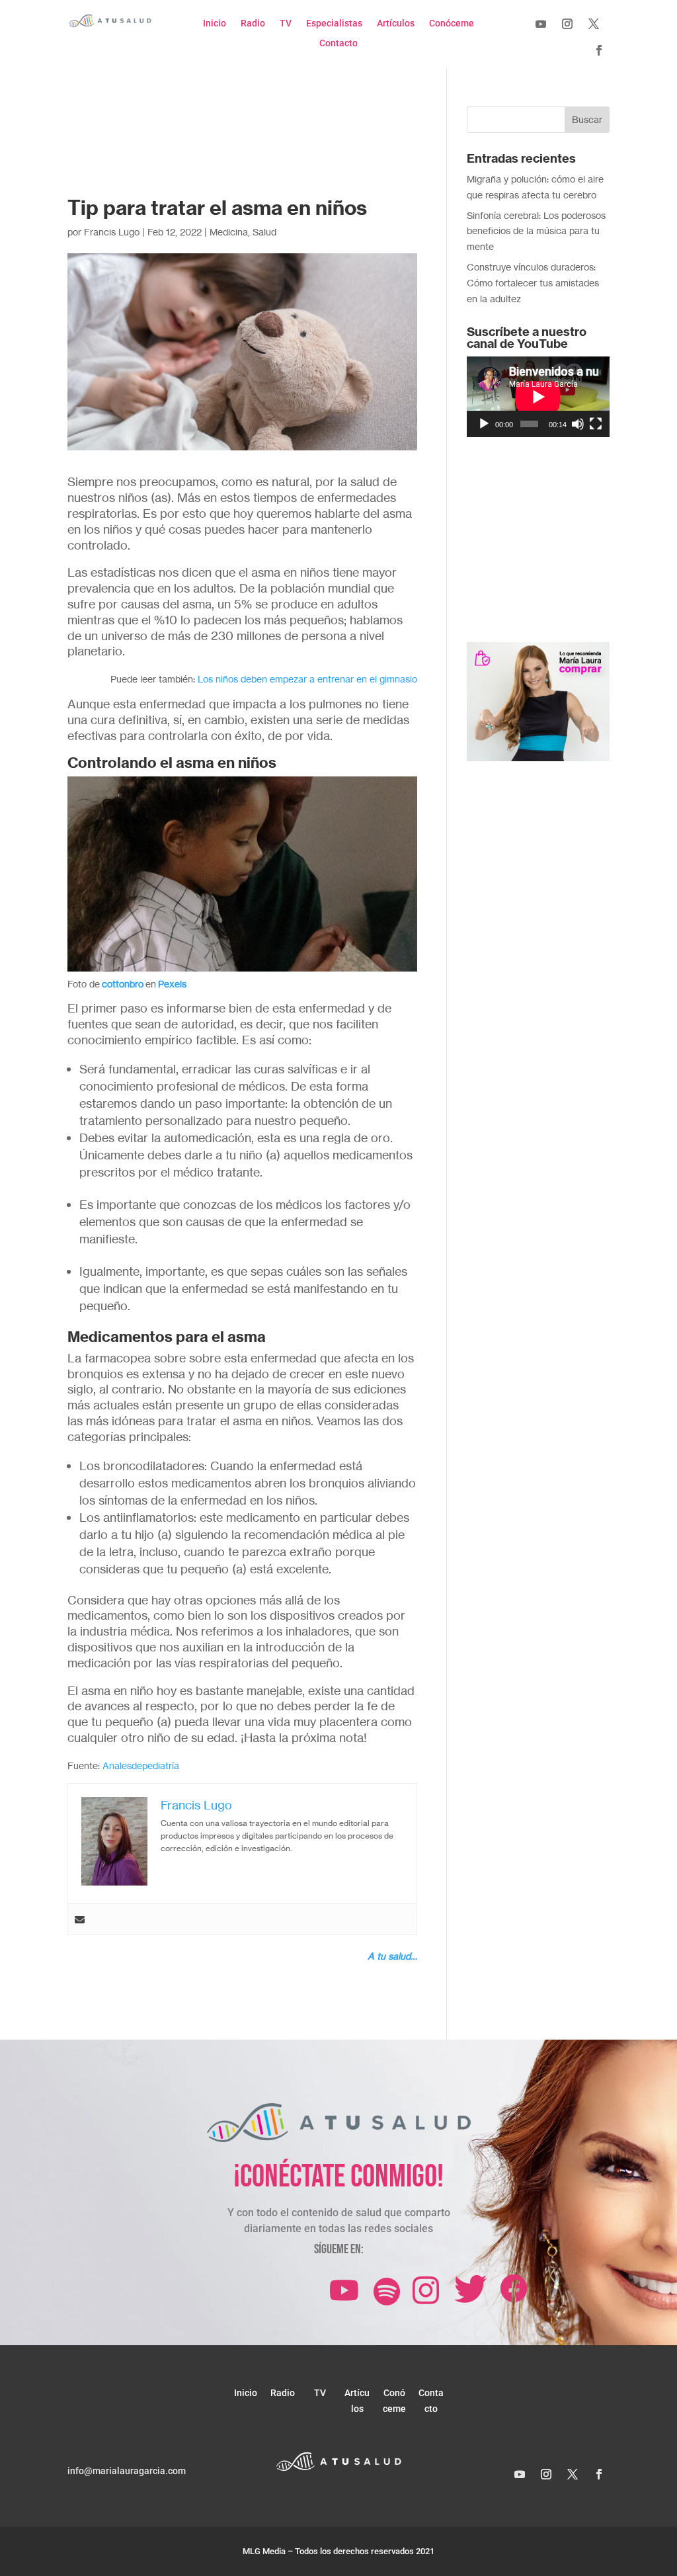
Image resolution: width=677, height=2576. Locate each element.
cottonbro (123, 984)
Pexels (172, 984)
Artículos (396, 23)
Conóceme (452, 23)
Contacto (338, 43)
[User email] (80, 1919)
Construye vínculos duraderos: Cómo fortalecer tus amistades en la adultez (533, 283)
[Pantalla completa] (596, 424)
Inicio (215, 23)
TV (286, 23)
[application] (538, 396)
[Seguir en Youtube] (541, 24)
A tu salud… (392, 1956)
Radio (253, 23)
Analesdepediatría (141, 1766)
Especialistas (334, 23)
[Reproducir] (484, 424)
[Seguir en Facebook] (599, 50)
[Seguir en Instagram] (567, 24)
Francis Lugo (112, 232)
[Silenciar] (578, 424)
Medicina (229, 232)
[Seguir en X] (594, 24)
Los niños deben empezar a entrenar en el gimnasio (307, 679)
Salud (264, 232)
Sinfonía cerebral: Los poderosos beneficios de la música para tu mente (536, 231)
